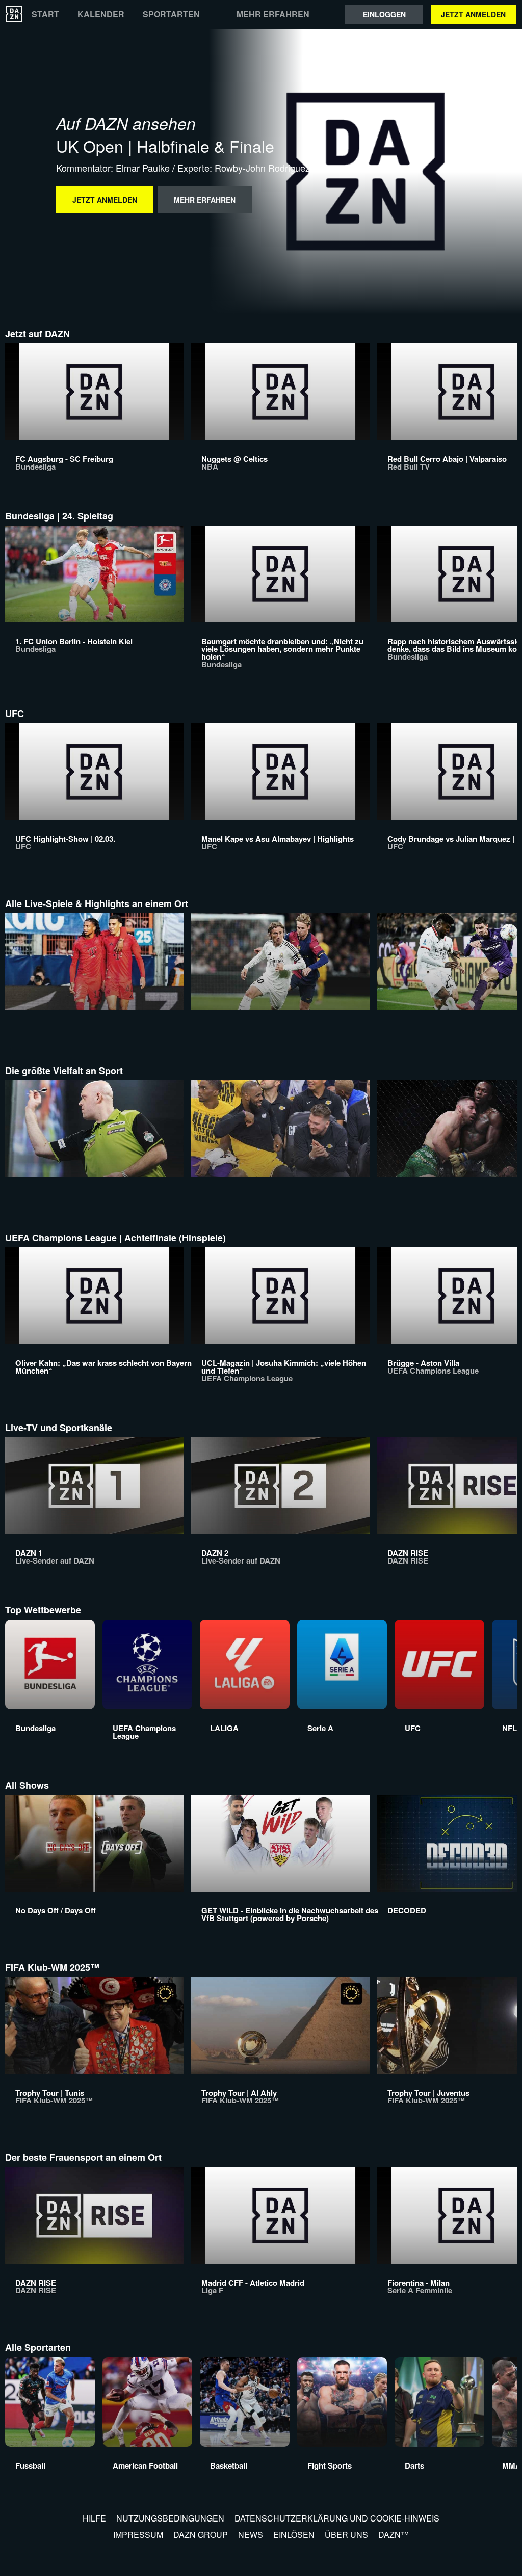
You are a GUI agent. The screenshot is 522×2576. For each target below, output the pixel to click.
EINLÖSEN (294, 2534)
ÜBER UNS (346, 2534)
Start (45, 14)
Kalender (101, 14)
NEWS (251, 2534)
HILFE (94, 2518)
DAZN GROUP (201, 2534)
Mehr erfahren (273, 14)
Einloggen (384, 14)
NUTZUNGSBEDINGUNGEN (170, 2518)
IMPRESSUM (138, 2534)
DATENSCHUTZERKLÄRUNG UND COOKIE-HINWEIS (337, 2518)
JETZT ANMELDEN (473, 14)
